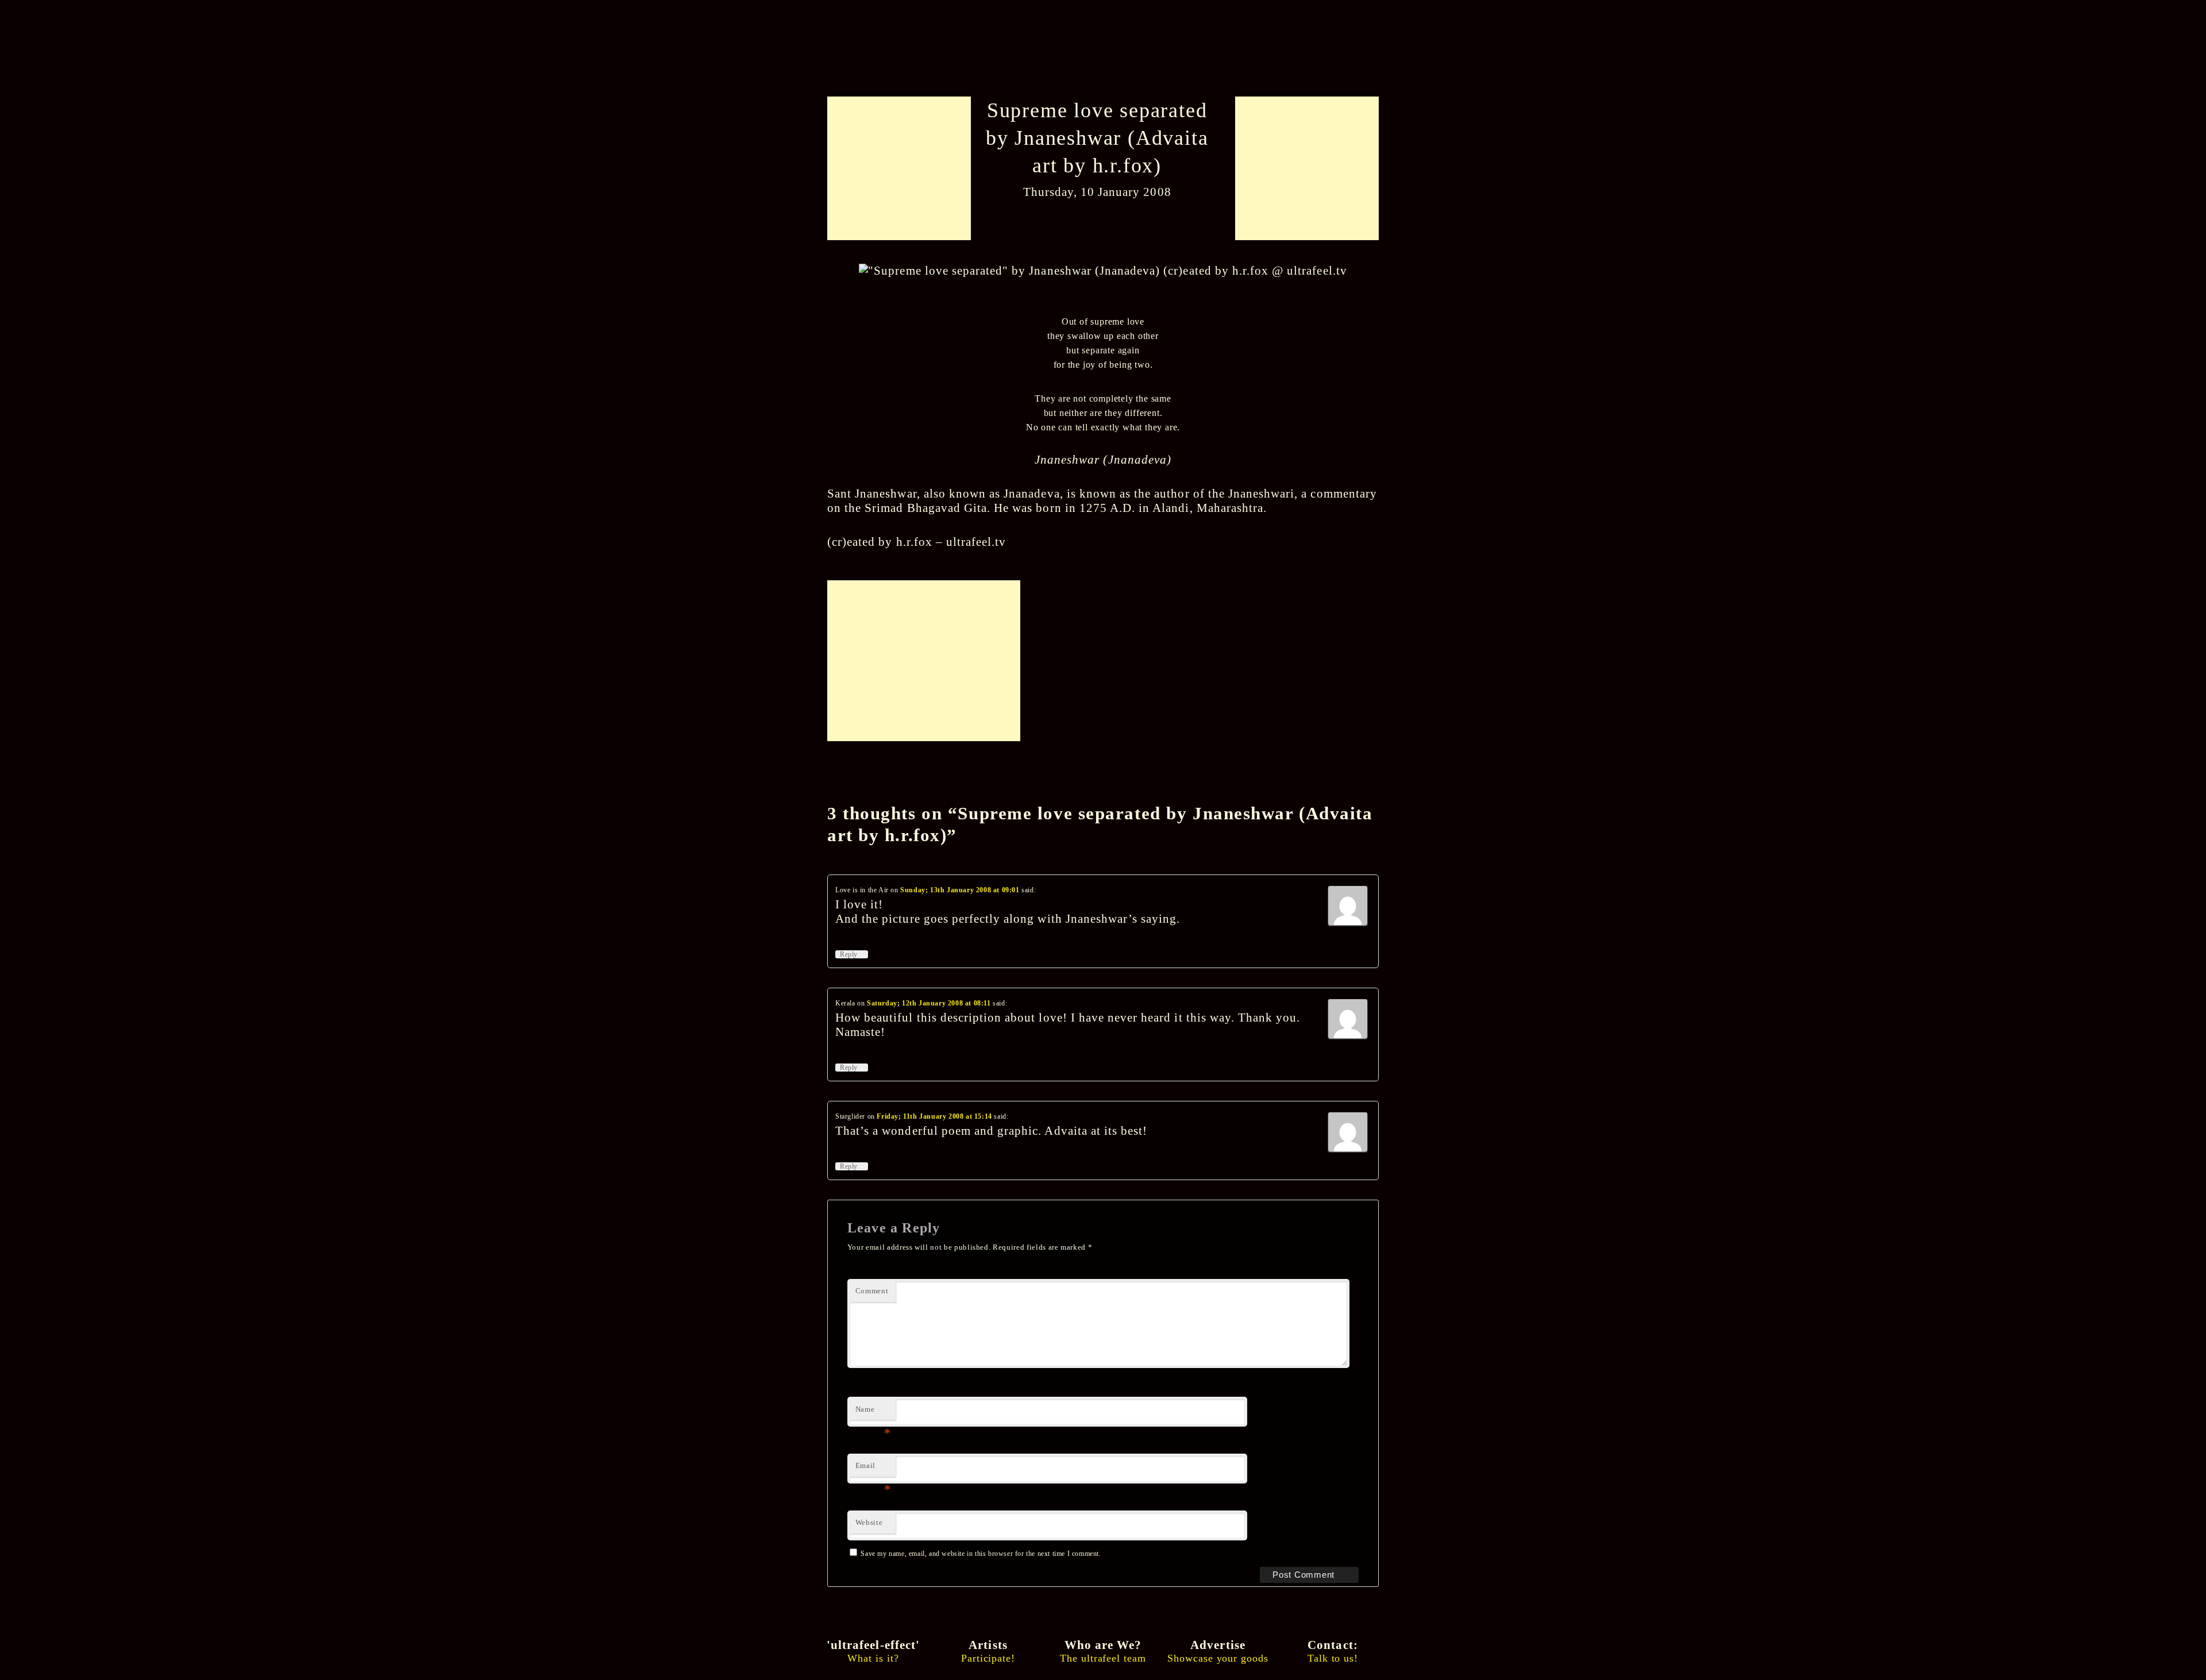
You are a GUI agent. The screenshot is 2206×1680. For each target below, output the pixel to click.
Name (873, 1413)
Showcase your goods (1218, 1651)
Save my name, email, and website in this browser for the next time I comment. (981, 1554)
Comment (872, 1291)
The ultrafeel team (1103, 1651)
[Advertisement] (903, 168)
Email (873, 1469)
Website (869, 1522)
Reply (852, 954)
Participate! (988, 1651)
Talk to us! (1333, 1651)
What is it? (873, 1651)
